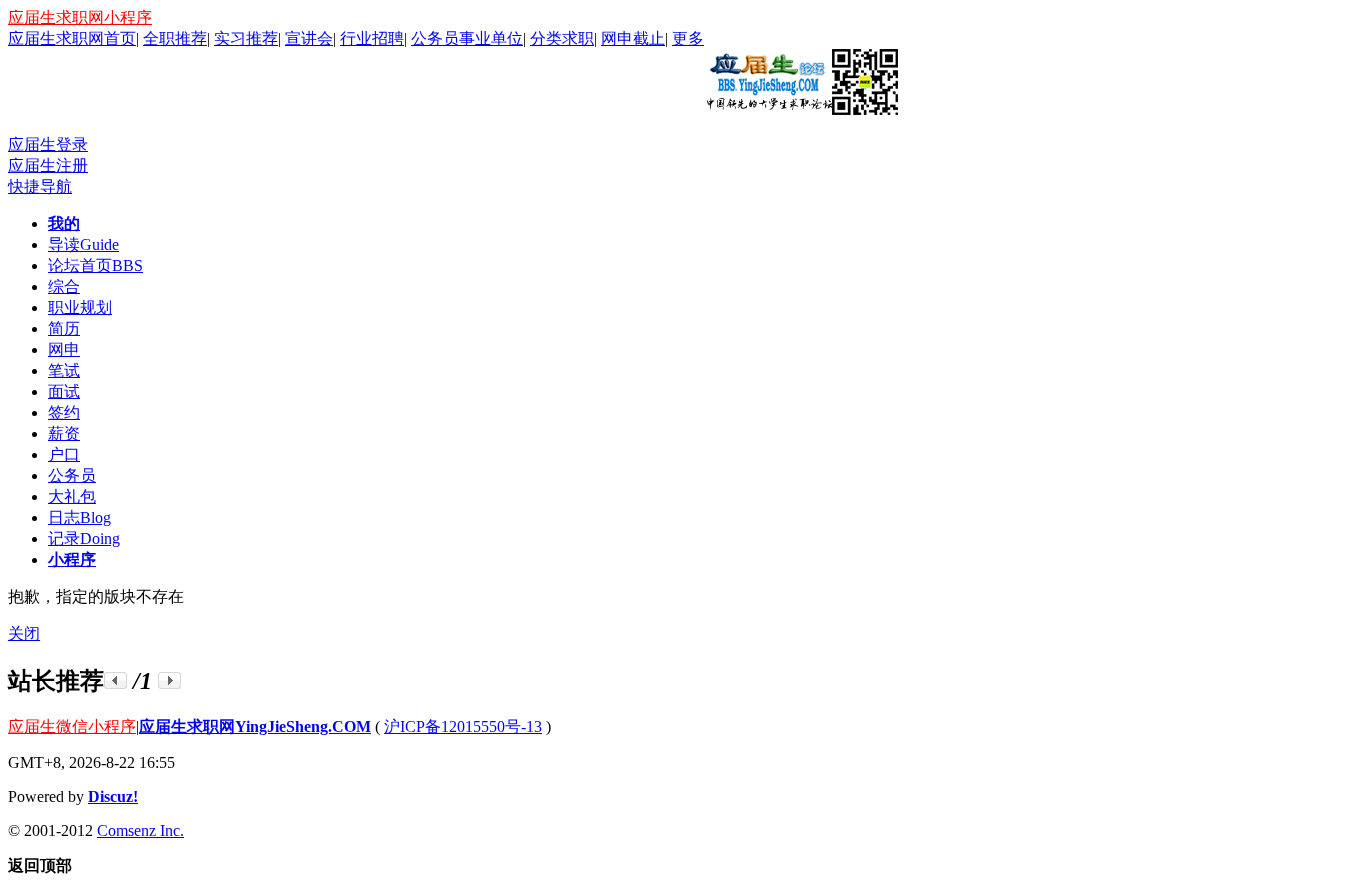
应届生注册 (48, 165)
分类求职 (562, 38)
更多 (688, 38)
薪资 (64, 433)
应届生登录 (48, 144)
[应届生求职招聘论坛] (801, 107)
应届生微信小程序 (72, 726)
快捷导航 (40, 186)
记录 (84, 538)
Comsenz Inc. (140, 830)
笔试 (64, 370)
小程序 (72, 559)
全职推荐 (175, 38)
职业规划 (80, 307)
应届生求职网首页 (72, 38)
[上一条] (115, 680)
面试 (64, 391)
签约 (64, 412)
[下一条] (169, 680)
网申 (64, 349)
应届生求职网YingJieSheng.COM (255, 726)
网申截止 (633, 38)
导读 (83, 244)
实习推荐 (246, 38)
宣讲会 (309, 38)
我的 (64, 223)
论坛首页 (95, 265)
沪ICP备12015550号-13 (463, 726)
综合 (64, 286)
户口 (64, 454)
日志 (79, 517)
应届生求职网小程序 (80, 17)
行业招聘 (372, 38)
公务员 (72, 475)
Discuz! (113, 796)
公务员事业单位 (467, 38)
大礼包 (72, 496)
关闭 (24, 633)
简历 (64, 328)
